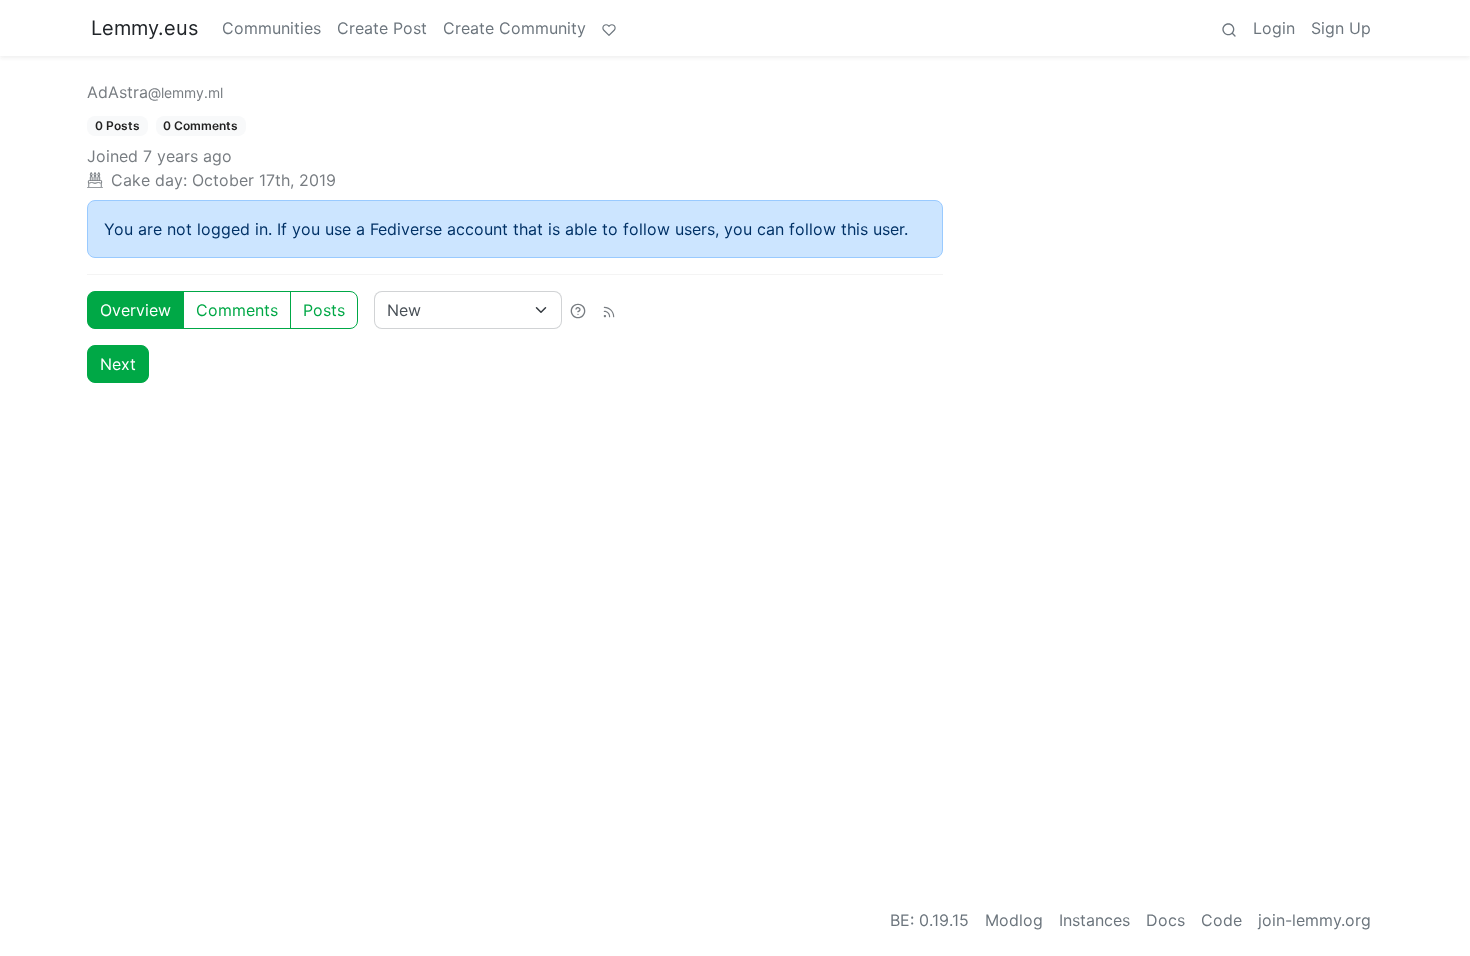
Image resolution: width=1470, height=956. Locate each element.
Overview (135, 310)
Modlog (1014, 920)
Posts (324, 310)
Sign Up (1341, 28)
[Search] (1229, 28)
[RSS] (609, 310)
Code (1221, 920)
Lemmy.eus (144, 28)
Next (118, 364)
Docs (1165, 920)
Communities (271, 28)
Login (1274, 28)
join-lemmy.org (1314, 920)
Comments (237, 310)
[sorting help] (578, 310)
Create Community (514, 28)
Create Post (382, 28)
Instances (1094, 920)
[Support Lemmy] (609, 28)
